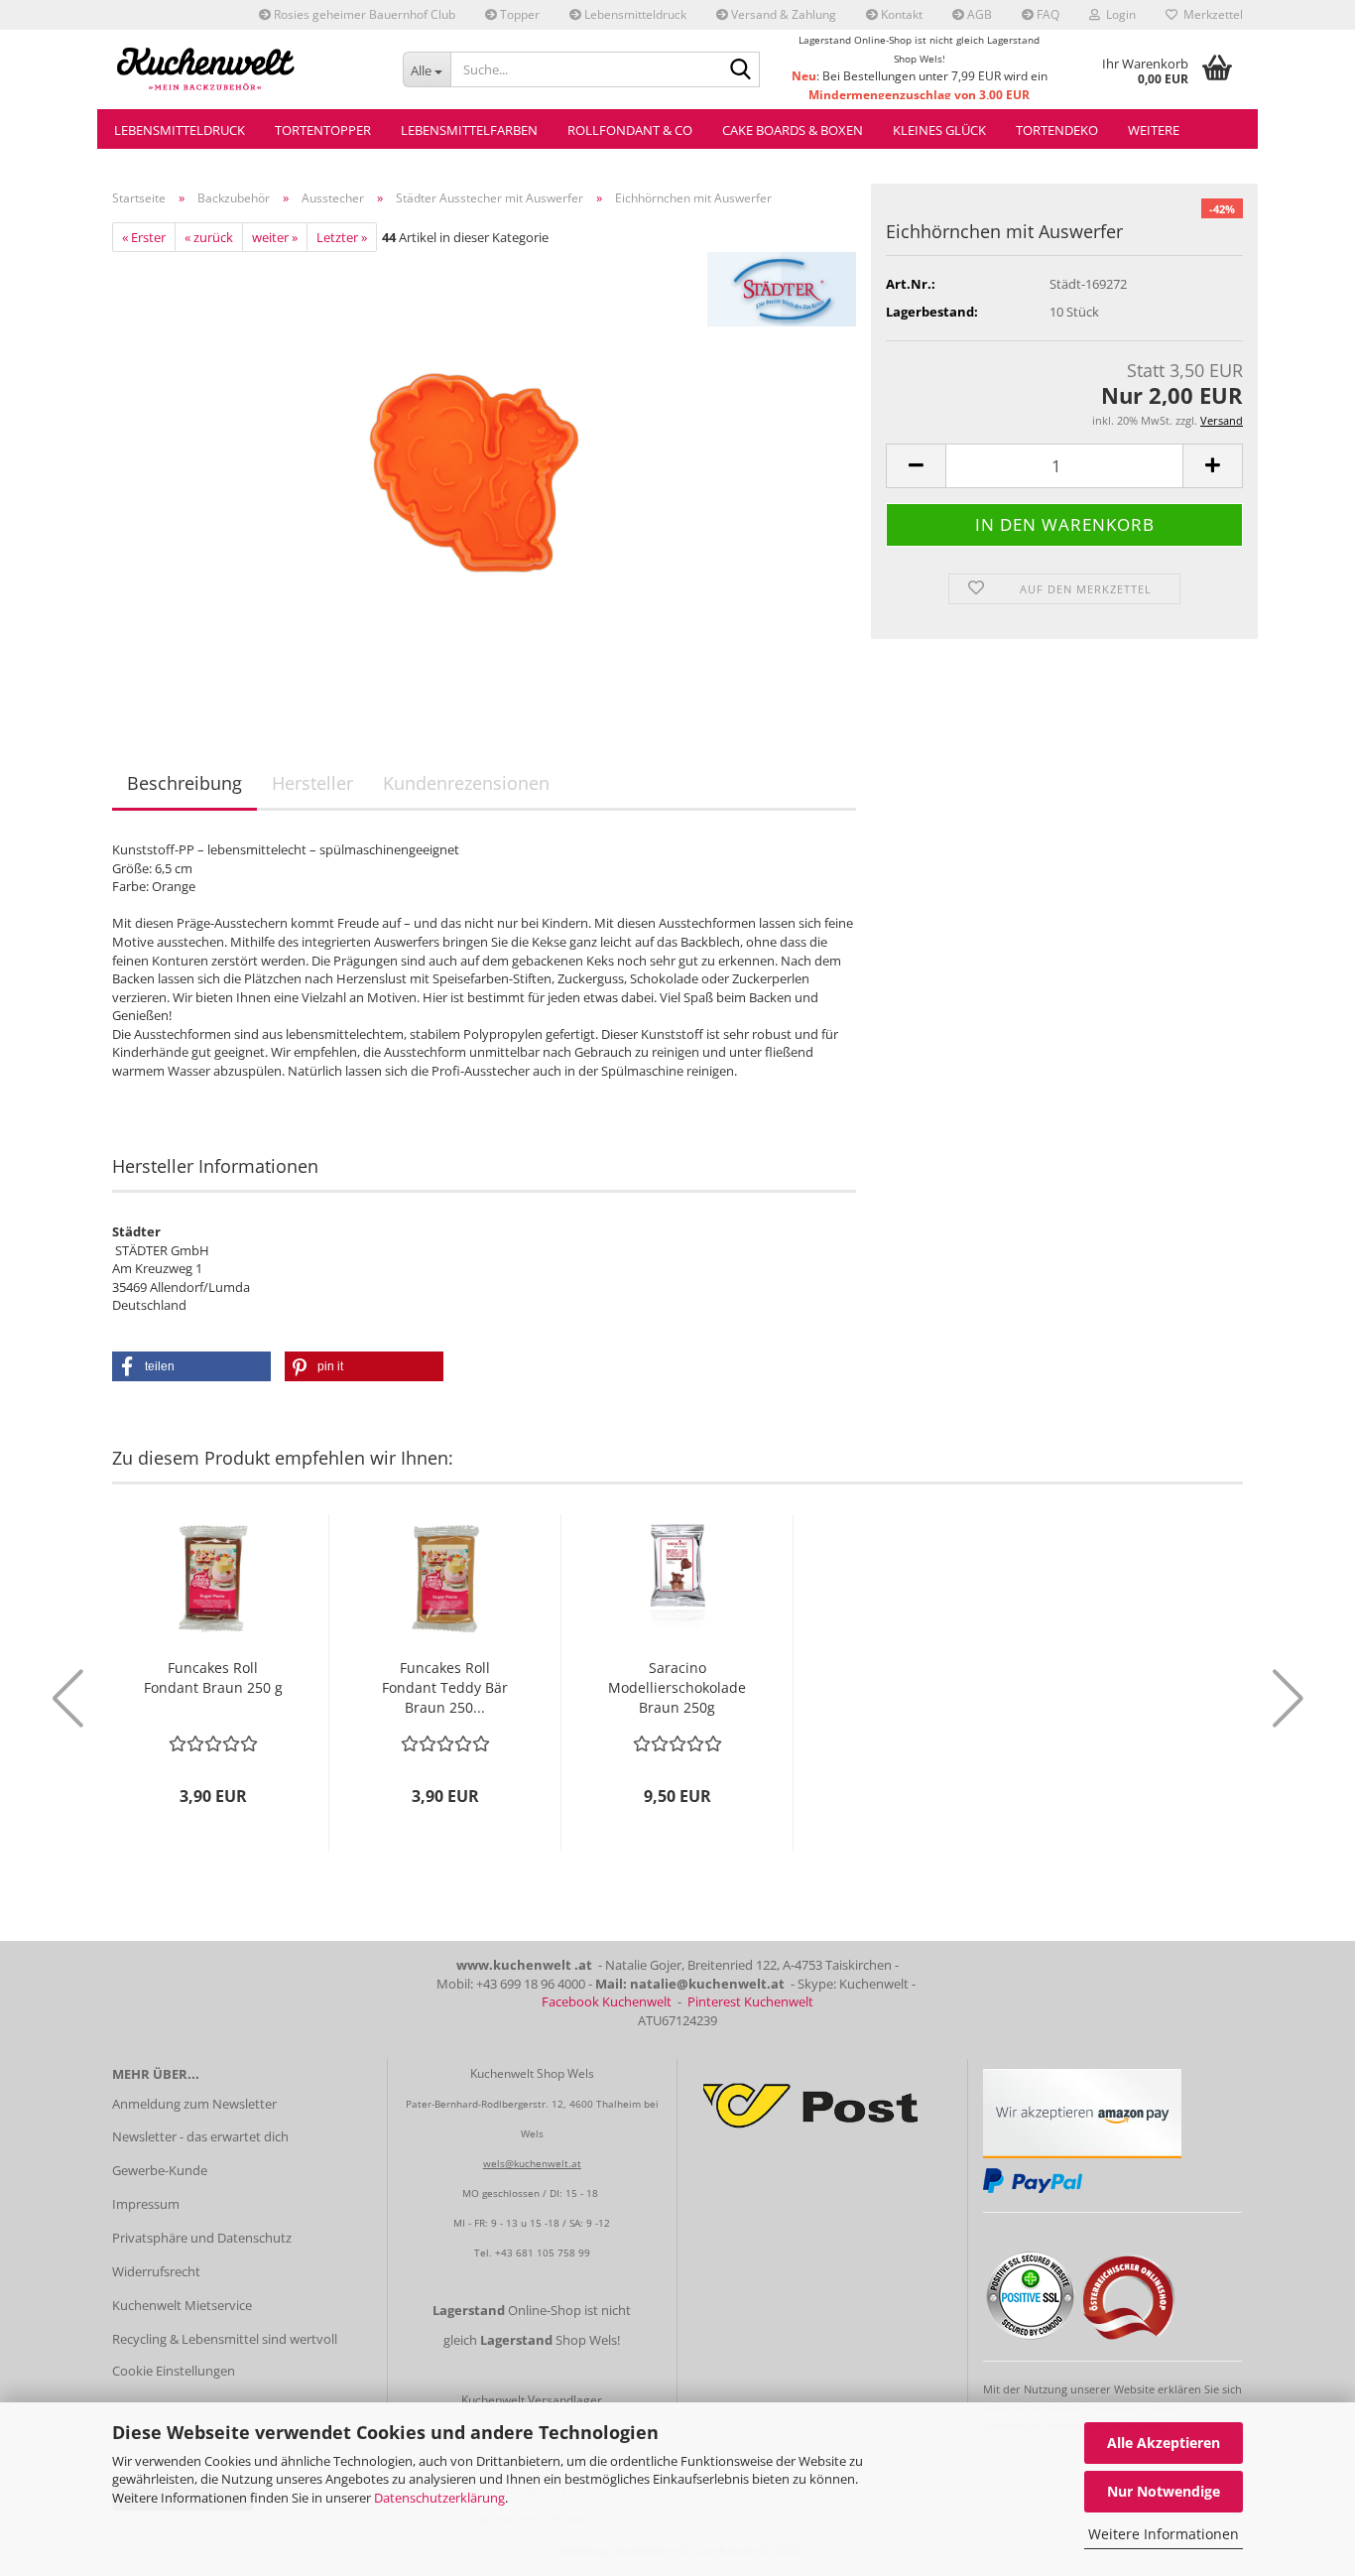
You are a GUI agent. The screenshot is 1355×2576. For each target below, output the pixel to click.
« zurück (209, 237)
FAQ (1047, 14)
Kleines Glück (939, 130)
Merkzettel (1210, 14)
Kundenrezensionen (466, 783)
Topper (518, 14)
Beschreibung (185, 783)
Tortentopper (323, 130)
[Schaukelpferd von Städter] (485, 474)
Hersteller (312, 783)
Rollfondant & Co (630, 130)
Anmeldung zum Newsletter (194, 2104)
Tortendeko (1057, 130)
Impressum (146, 2204)
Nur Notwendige (1164, 2491)
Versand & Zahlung (782, 14)
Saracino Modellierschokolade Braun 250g (677, 1687)
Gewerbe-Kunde (160, 2170)
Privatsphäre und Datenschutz (202, 2238)
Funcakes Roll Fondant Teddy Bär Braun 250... (445, 1687)
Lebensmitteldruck (634, 14)
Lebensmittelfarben (469, 130)
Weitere (1154, 130)
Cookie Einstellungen (174, 2371)
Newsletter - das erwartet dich (200, 2136)
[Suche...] (741, 70)
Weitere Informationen (1164, 2534)
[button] (916, 466)
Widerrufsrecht (156, 2271)
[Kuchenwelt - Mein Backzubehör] (243, 69)
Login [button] (1118, 14)
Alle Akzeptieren (1164, 2443)
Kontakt (900, 14)
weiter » (275, 237)
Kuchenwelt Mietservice (182, 2305)
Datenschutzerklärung (439, 2498)
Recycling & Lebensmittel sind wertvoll (225, 2339)
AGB (978, 14)
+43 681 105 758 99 (543, 2253)
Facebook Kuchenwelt (607, 2001)
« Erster (144, 237)
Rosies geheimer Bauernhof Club (363, 14)
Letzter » (342, 237)
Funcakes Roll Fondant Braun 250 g (213, 1677)
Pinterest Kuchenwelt (750, 2001)
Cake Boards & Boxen (793, 130)
